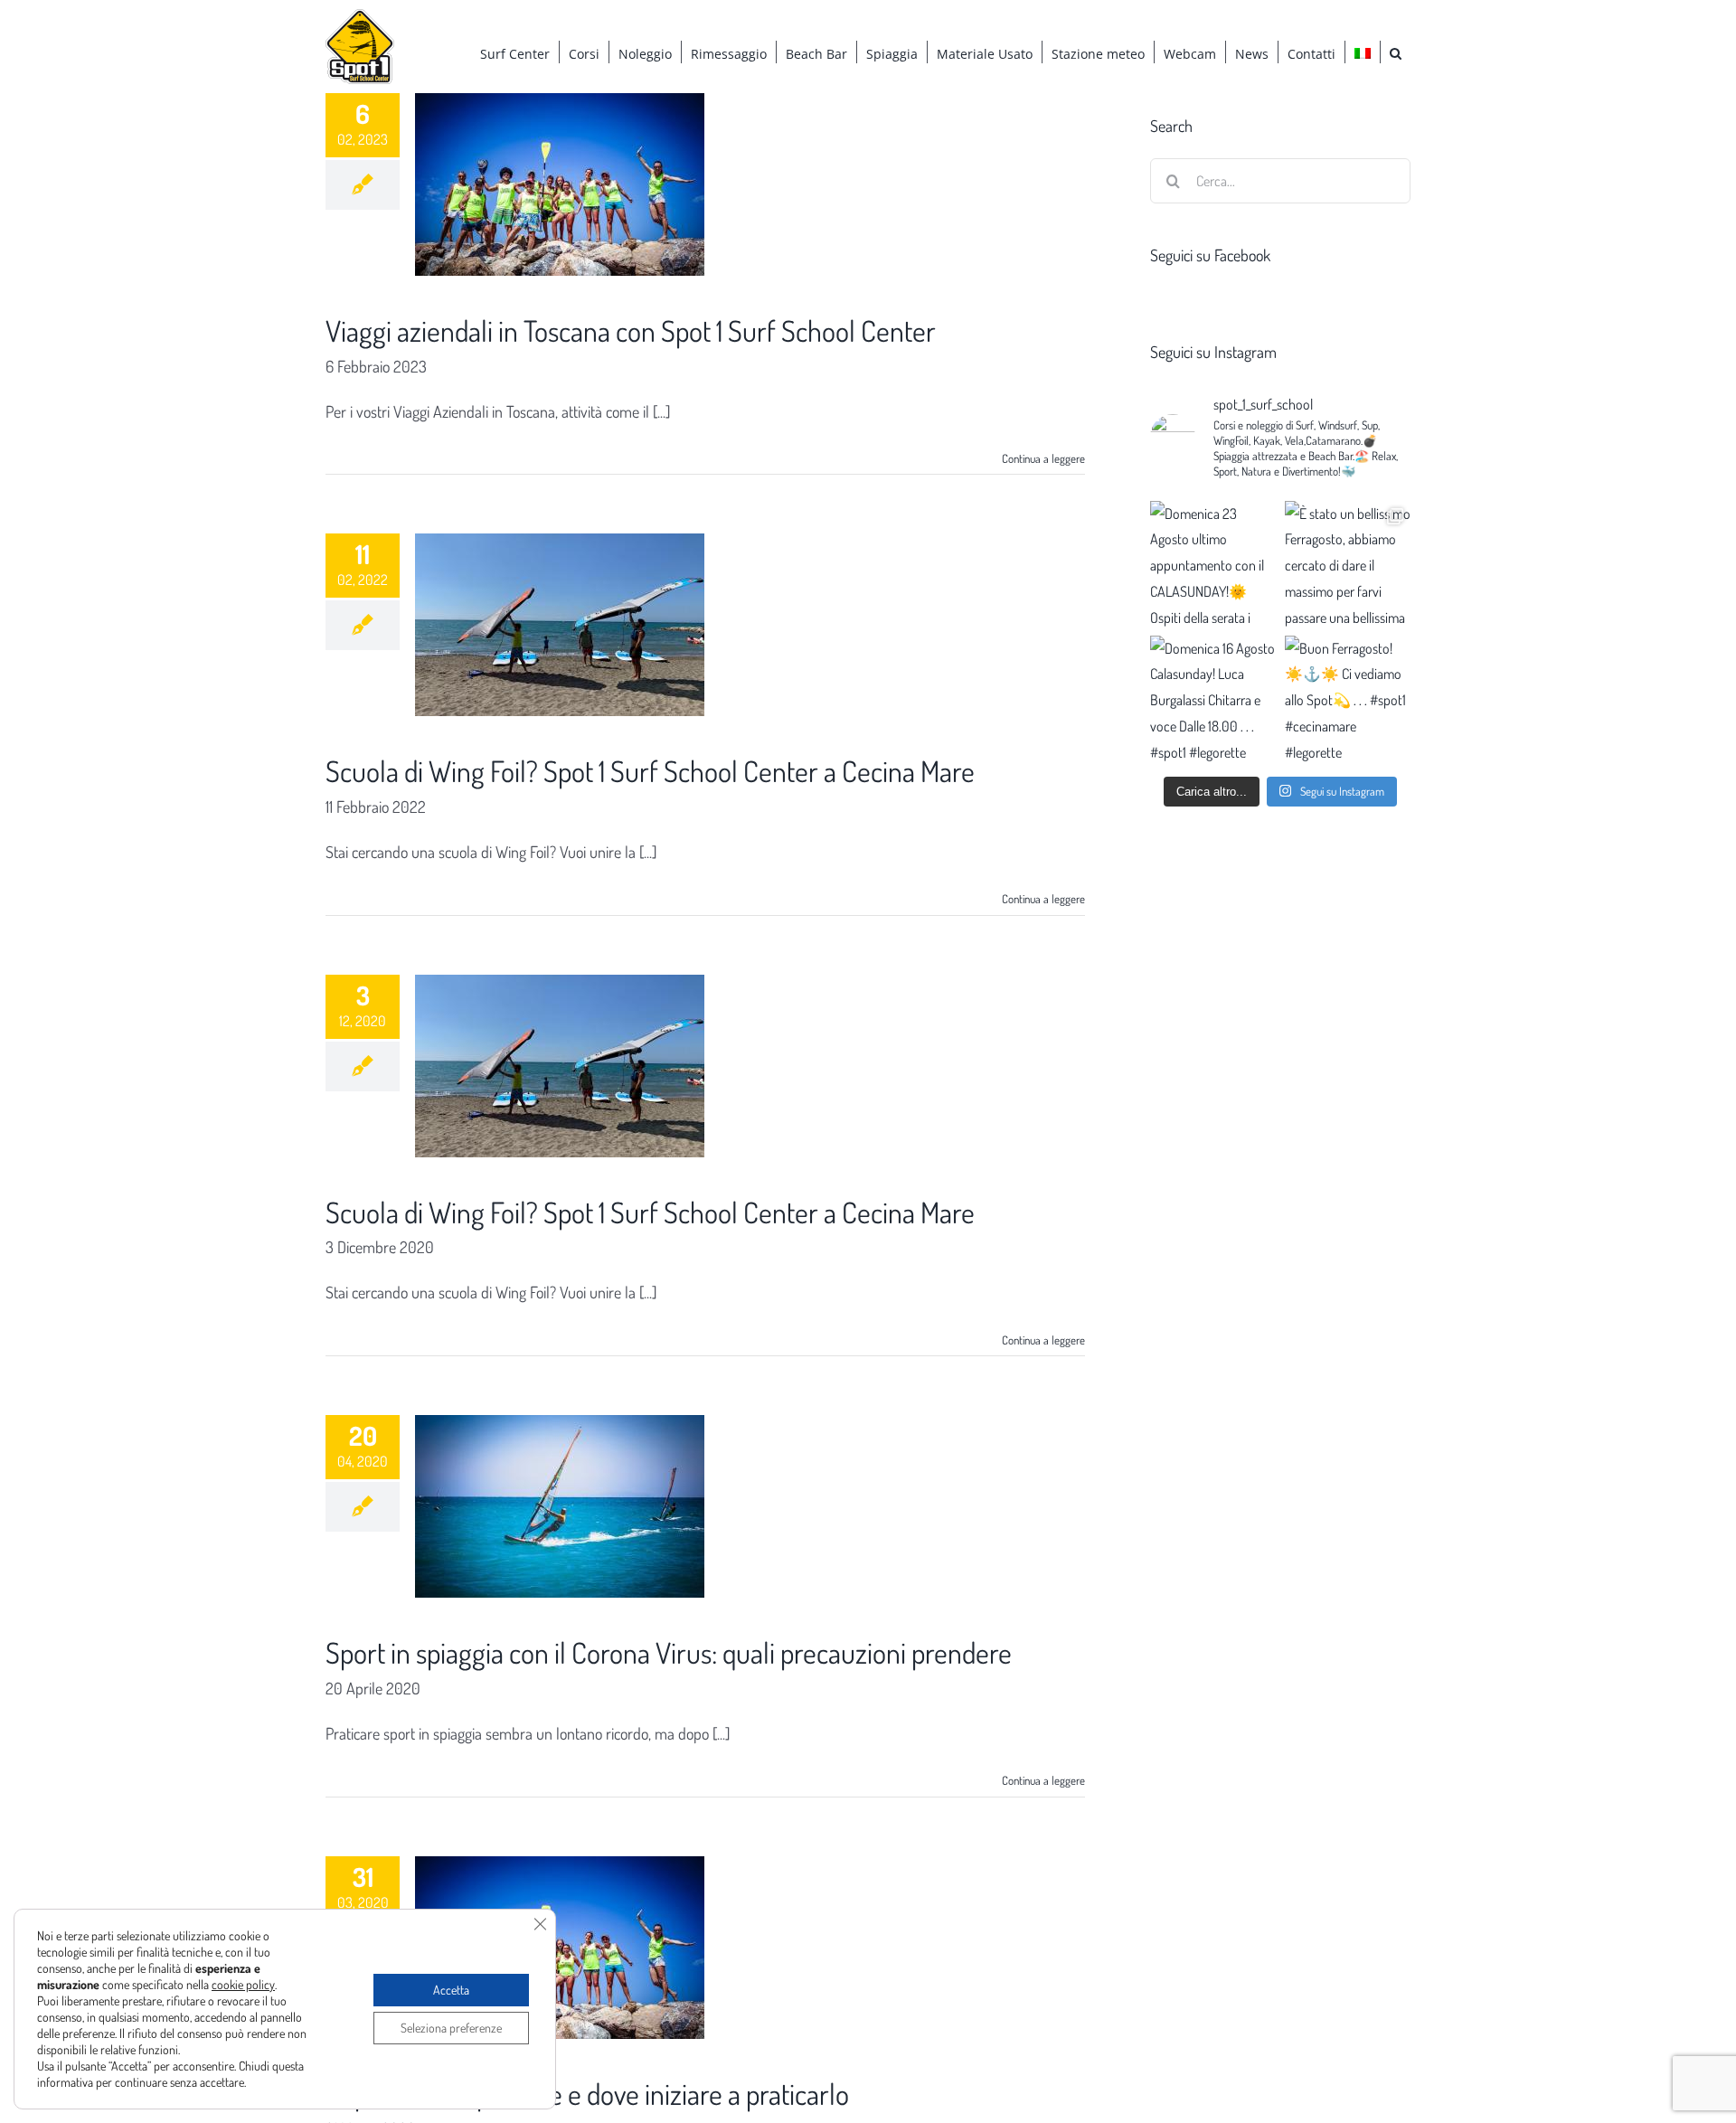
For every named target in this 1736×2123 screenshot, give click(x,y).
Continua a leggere (1043, 458)
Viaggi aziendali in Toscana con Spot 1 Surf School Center (631, 330)
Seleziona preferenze (451, 2028)
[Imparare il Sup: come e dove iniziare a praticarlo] (560, 1948)
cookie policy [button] (243, 1984)
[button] (1396, 52)
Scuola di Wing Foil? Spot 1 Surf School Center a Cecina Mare (650, 771)
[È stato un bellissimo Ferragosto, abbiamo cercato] (1348, 564)
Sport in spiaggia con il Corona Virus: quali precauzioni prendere (669, 1652)
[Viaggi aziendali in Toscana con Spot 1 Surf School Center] (560, 184)
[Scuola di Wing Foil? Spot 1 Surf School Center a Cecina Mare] (560, 625)
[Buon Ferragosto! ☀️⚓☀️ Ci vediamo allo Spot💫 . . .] (1348, 698)
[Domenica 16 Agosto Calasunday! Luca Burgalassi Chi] (1213, 698)
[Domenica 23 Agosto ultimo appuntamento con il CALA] (1213, 564)
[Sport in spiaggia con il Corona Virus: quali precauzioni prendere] (560, 1506)
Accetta (451, 1990)
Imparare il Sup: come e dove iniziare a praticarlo (587, 2094)
